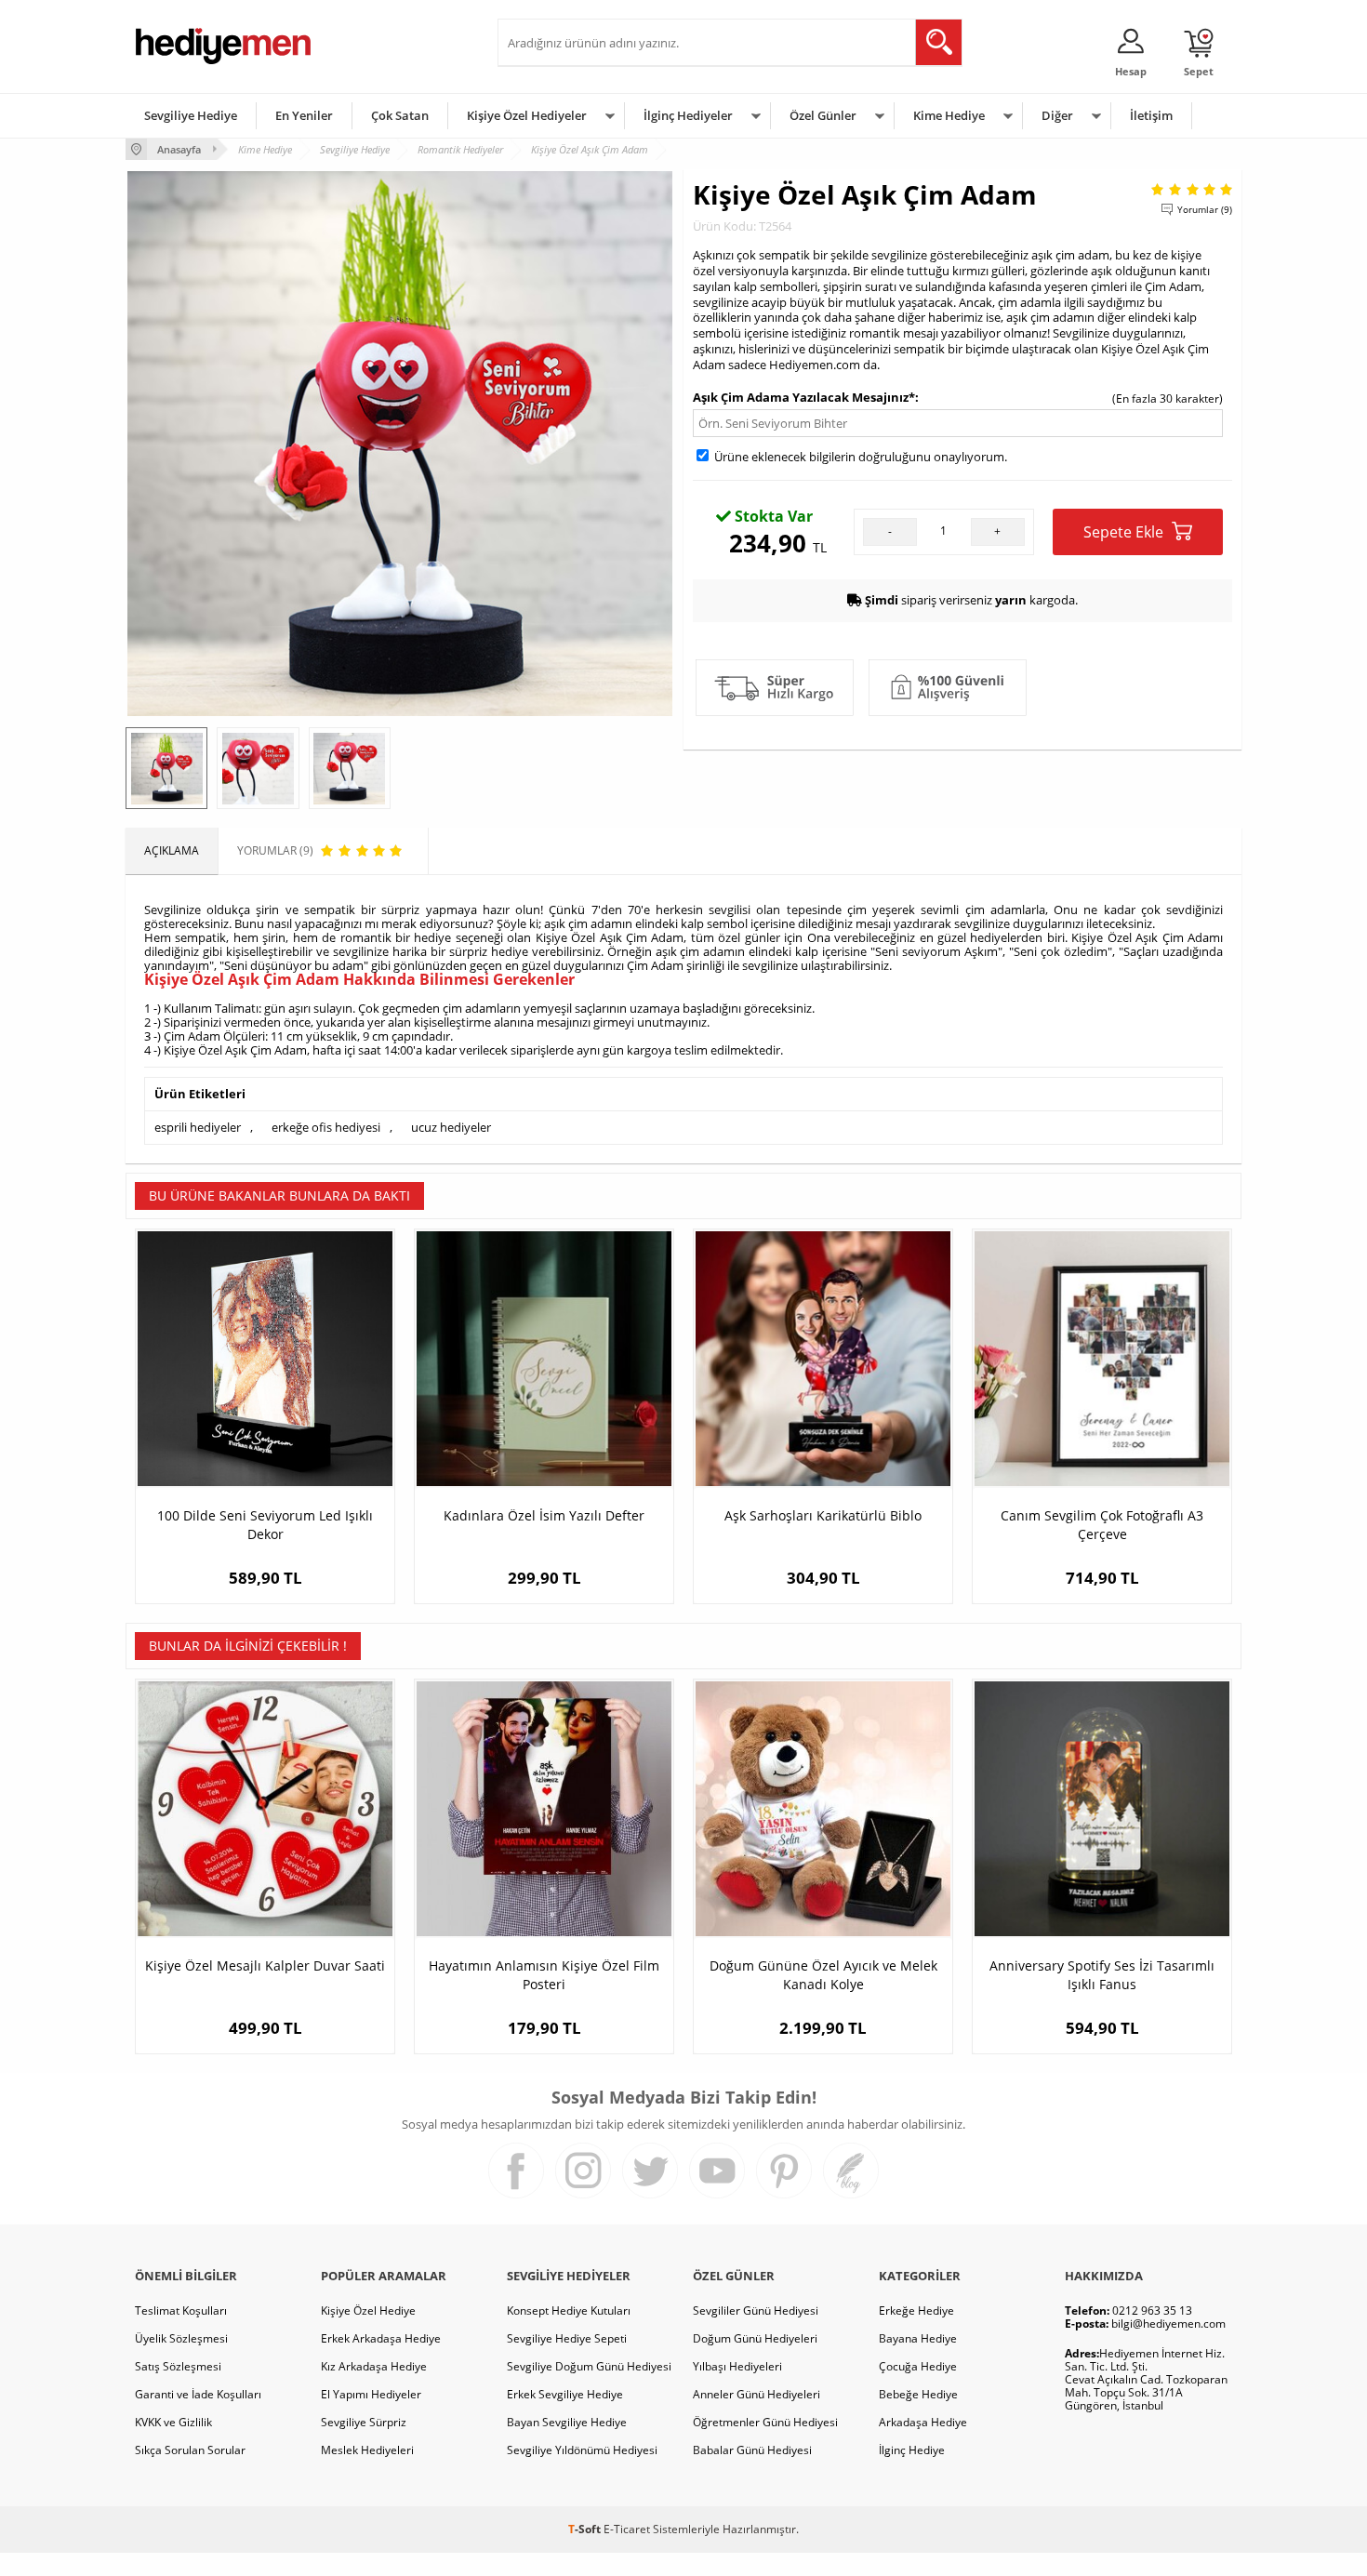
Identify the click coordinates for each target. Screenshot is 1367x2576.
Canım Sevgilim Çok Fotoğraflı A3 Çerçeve (1102, 1525)
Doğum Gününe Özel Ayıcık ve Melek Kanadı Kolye (823, 1975)
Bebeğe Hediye (918, 2394)
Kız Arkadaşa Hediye (374, 2366)
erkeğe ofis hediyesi (326, 1127)
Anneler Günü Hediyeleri (756, 2394)
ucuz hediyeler (451, 1127)
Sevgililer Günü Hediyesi (756, 2310)
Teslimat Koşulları (181, 2310)
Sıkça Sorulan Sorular (190, 2450)
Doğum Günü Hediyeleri (755, 2338)
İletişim (1151, 115)
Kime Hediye (949, 115)
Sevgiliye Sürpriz (364, 2422)
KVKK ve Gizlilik (173, 2422)
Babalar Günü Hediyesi (752, 2450)
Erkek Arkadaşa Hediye (381, 2338)
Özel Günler (823, 115)
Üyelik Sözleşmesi (181, 2338)
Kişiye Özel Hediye (368, 2310)
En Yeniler (304, 115)
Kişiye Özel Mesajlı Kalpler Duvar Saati (265, 1965)
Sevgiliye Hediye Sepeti (567, 2338)
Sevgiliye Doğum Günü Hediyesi (589, 2366)
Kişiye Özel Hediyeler (527, 115)
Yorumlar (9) (1205, 209)
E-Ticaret (627, 2529)
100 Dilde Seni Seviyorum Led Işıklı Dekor (265, 1525)
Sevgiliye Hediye (191, 115)
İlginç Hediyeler (688, 115)
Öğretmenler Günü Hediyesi (765, 2422)
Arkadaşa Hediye (923, 2422)
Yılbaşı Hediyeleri (737, 2366)
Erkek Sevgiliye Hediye (565, 2394)
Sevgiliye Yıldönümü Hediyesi (582, 2450)
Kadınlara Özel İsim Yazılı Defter (544, 1515)
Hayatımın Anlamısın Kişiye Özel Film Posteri (544, 1975)
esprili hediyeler (198, 1127)
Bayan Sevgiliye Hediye (567, 2422)
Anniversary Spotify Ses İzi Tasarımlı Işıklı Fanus (1102, 1975)
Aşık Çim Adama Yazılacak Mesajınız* (804, 397)
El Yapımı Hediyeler (371, 2394)
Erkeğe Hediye (916, 2310)
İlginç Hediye (912, 2450)
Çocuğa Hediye (918, 2366)
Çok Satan (400, 115)
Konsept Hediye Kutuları (569, 2310)
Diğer (1057, 115)
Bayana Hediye (918, 2338)
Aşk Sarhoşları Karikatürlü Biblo (823, 1515)
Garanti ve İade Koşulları (198, 2394)
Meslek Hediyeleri (367, 2450)
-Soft (586, 2529)
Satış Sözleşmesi (178, 2366)
